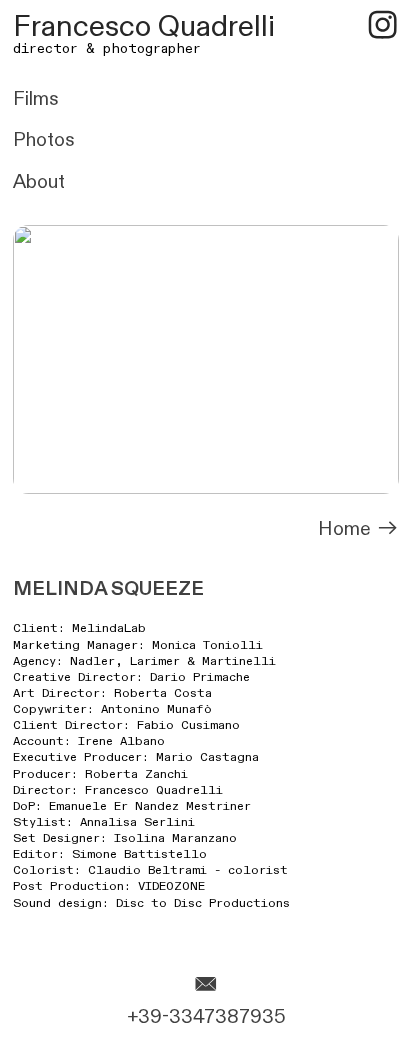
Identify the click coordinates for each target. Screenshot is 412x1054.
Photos (44, 140)
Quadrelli (216, 27)
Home (347, 529)
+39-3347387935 (206, 1017)
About (39, 182)
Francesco (82, 27)
